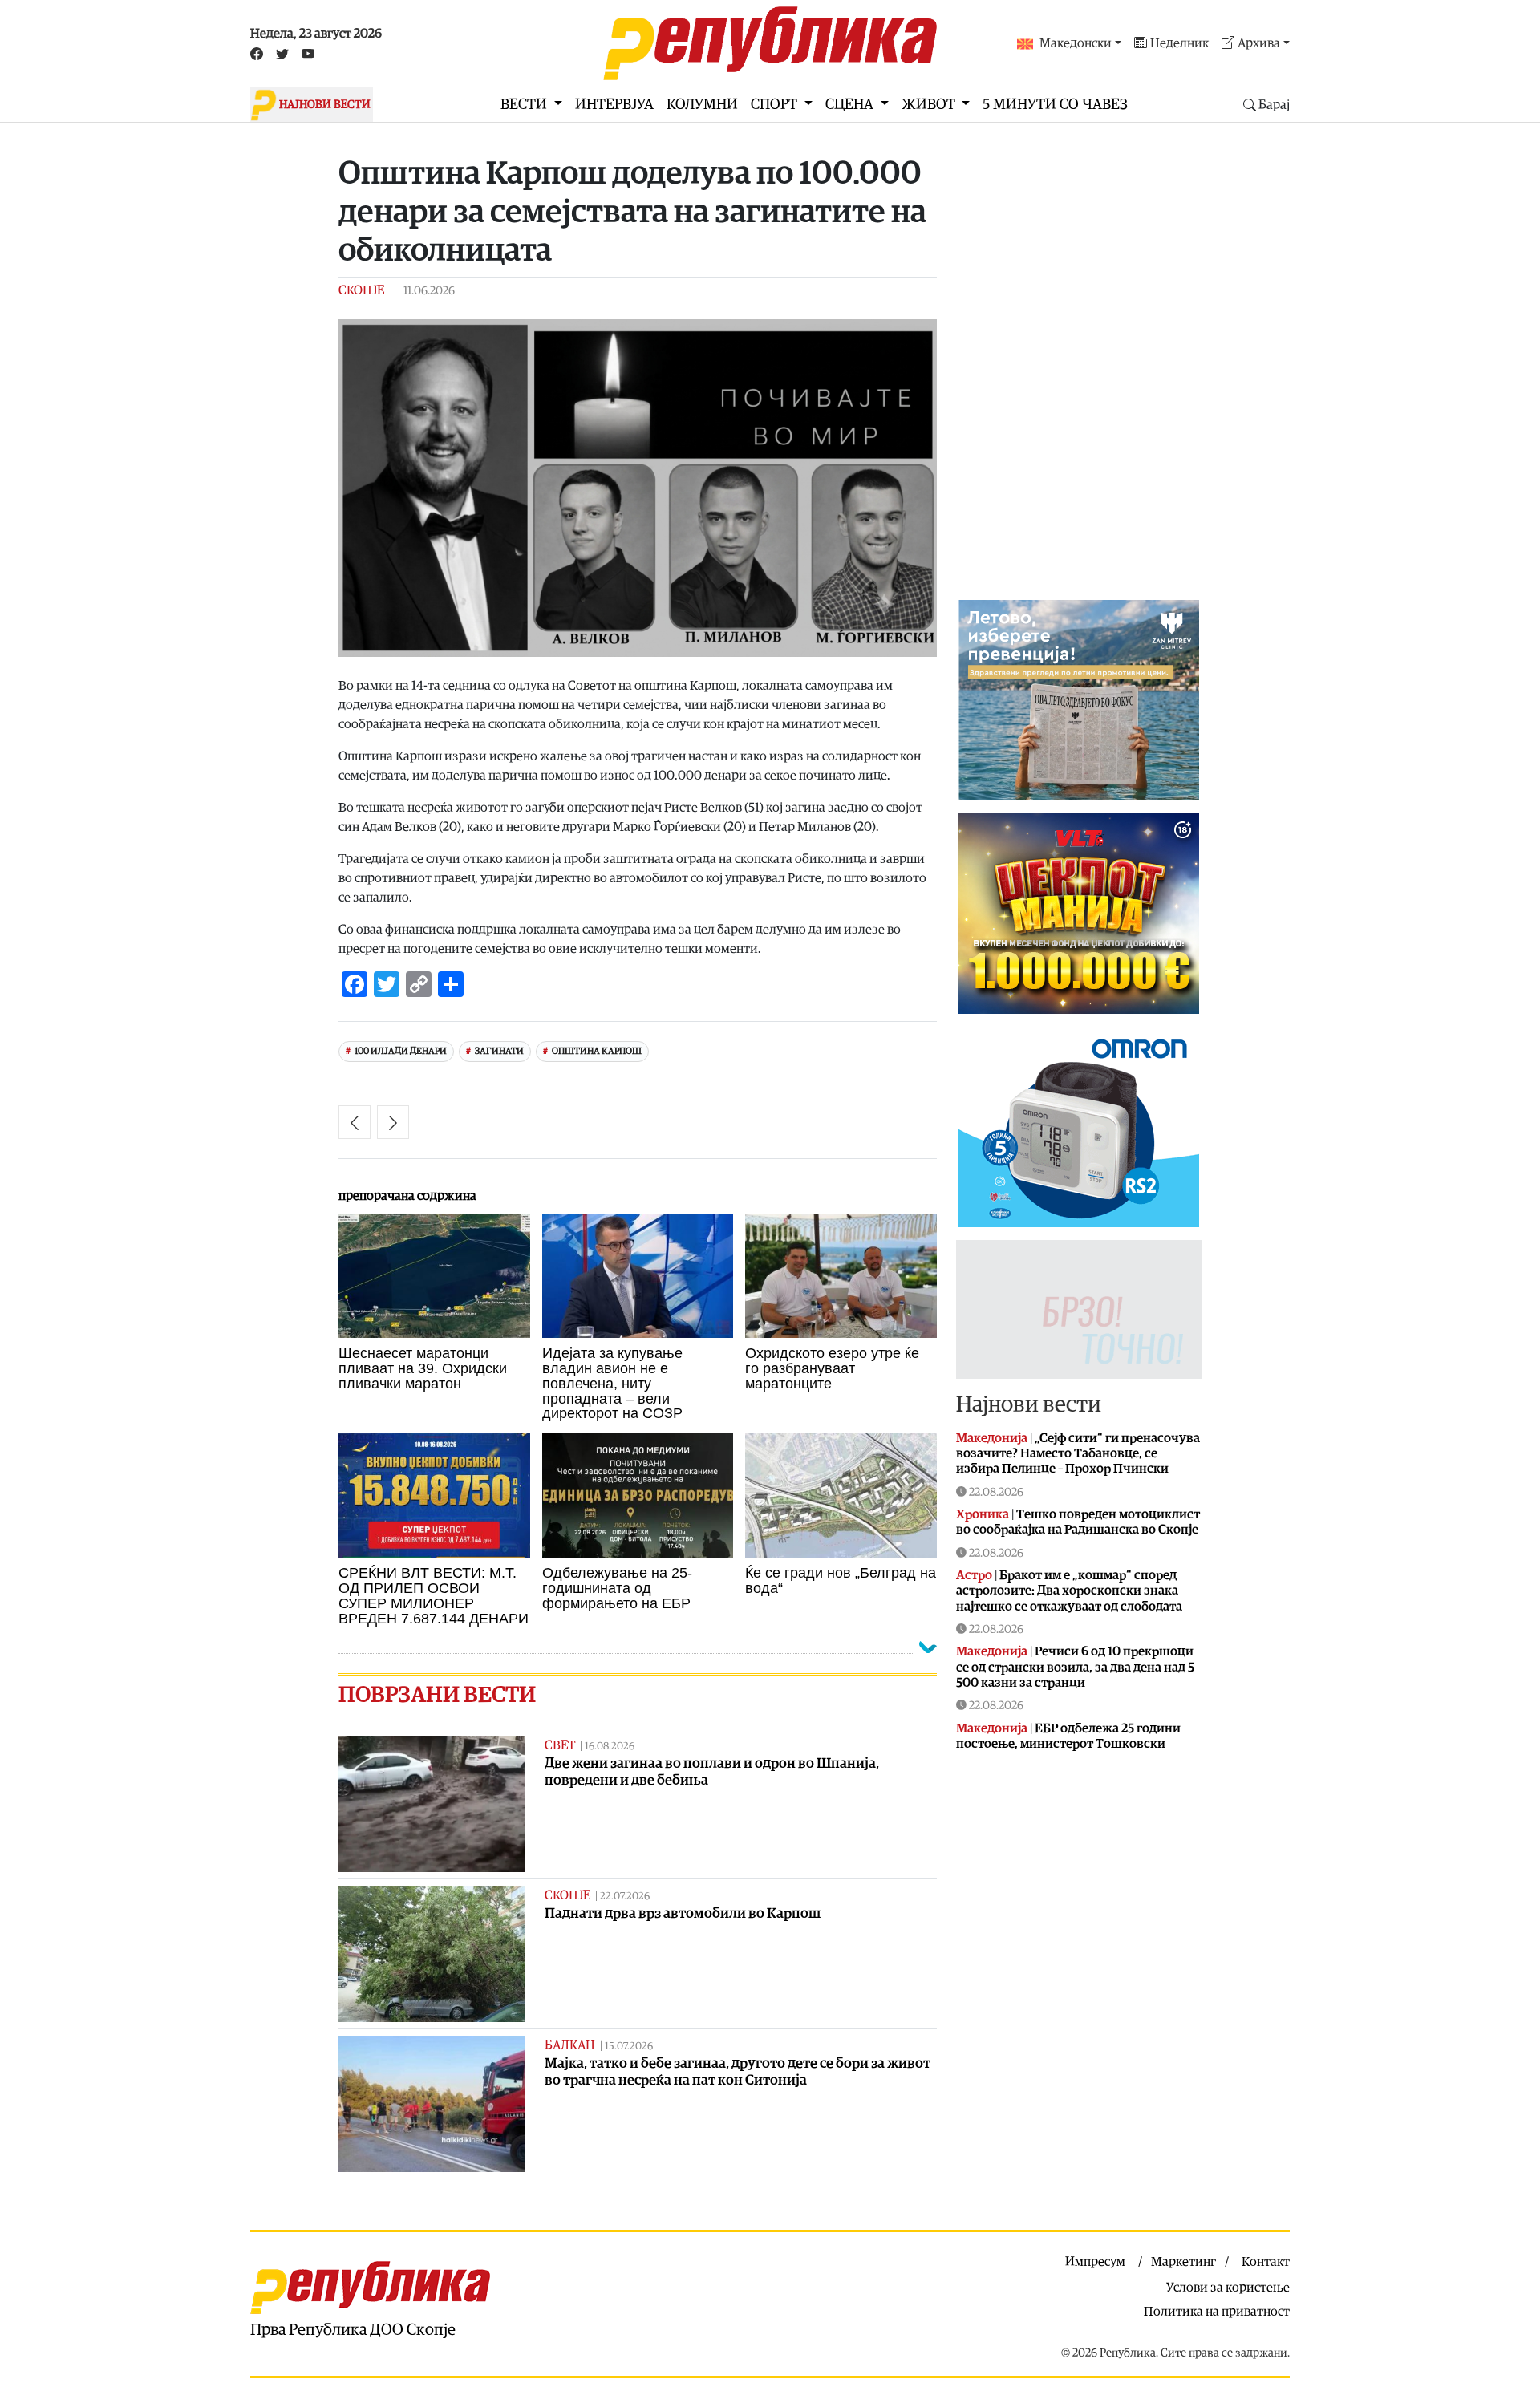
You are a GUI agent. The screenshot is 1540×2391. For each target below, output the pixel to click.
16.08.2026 (610, 1747)
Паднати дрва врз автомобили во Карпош (683, 1913)
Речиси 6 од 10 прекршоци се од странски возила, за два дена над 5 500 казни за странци (1075, 1667)
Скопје (361, 290)
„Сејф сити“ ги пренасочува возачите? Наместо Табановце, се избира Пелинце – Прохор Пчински (1078, 1453)
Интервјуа (614, 105)
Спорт (776, 105)
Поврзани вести (437, 1695)
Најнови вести (1029, 1404)
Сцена (851, 105)
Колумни (702, 105)
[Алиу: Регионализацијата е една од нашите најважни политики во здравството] (355, 1122)
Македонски (1076, 43)
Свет (560, 1745)
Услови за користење (1228, 2288)
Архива (1259, 43)
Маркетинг (1183, 2262)
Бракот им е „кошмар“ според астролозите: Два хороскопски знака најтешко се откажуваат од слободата (1069, 1591)
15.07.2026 (629, 2047)
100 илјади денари (401, 1051)
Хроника (983, 1514)
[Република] (770, 43)
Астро (974, 1575)
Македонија (992, 1438)
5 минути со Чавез (1055, 105)
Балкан (570, 2045)
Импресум (1095, 2262)
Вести (525, 105)
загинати (499, 1051)
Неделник (1179, 43)
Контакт (1266, 2262)
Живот (930, 105)
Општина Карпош (597, 1051)
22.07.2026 (625, 1897)
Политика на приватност (1217, 2312)
